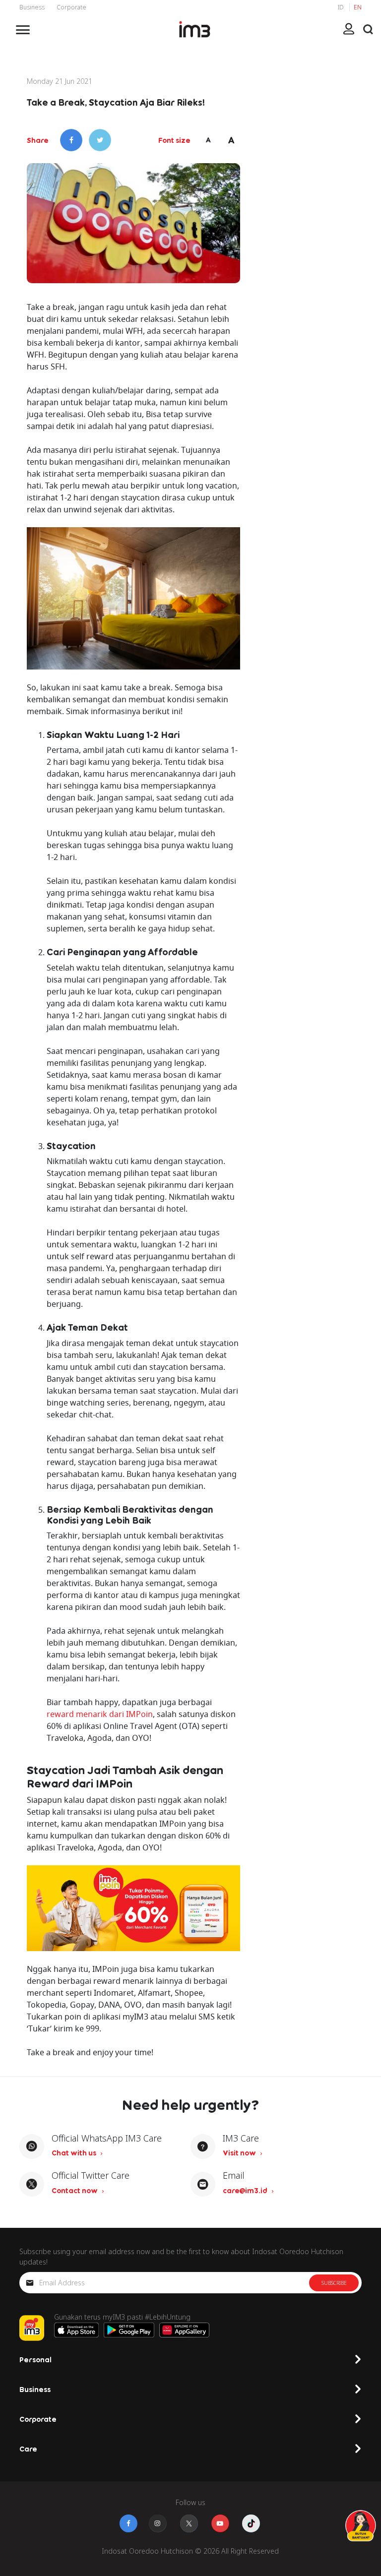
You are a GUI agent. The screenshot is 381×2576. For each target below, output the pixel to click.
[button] (368, 29)
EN (358, 7)
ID (342, 7)
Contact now (75, 2190)
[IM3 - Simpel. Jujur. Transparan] (195, 29)
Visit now (240, 2153)
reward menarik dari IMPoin (100, 1714)
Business (32, 7)
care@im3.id (246, 2190)
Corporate (71, 7)
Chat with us (75, 2153)
